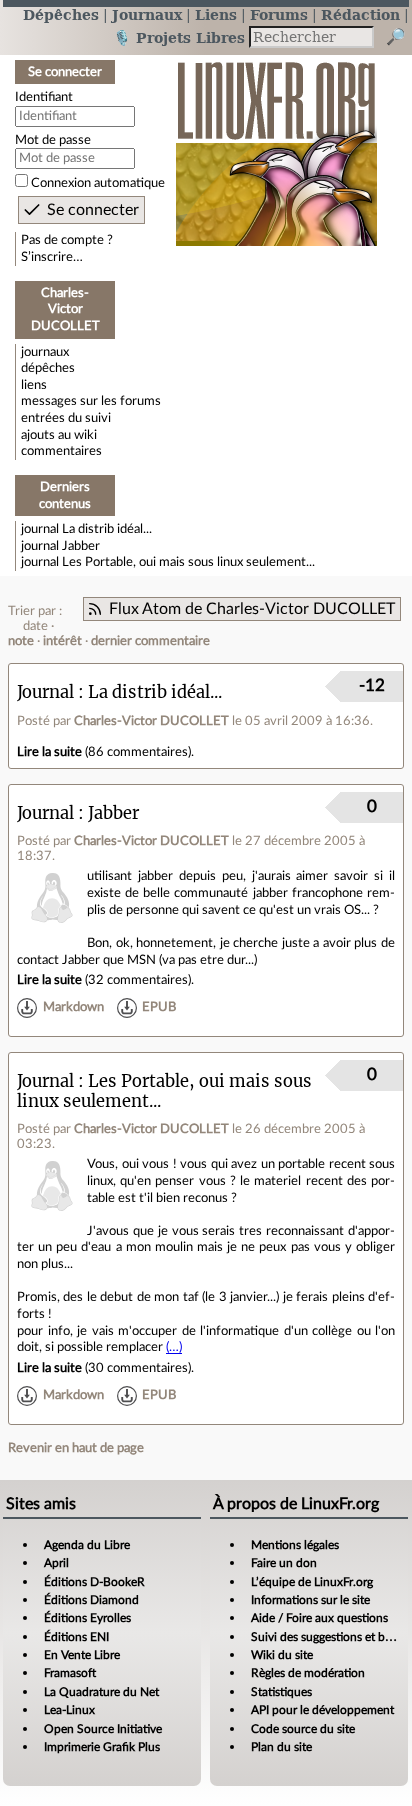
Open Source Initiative (103, 1729)
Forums (279, 14)
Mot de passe (53, 140)
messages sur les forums (91, 401)
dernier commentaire (150, 641)
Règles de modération (308, 1673)
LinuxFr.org (276, 143)
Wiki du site (282, 1655)
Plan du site (281, 1747)
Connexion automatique (98, 183)
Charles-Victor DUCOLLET (151, 721)
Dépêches (61, 14)
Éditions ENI (76, 1637)
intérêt (62, 641)
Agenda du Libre (87, 1545)
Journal (45, 692)
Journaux (147, 14)
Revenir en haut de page (76, 1448)
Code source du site (303, 1729)
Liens (216, 14)
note (21, 641)
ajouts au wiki (59, 435)
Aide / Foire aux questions (319, 1618)
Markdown (73, 1008)
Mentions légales (295, 1545)
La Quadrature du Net (101, 1692)
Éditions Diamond (91, 1600)
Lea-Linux (69, 1710)
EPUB (159, 1008)
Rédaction (360, 14)
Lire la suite (49, 752)
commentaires (61, 451)
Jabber (81, 546)
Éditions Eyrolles (87, 1618)
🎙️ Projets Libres (179, 37)
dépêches (48, 368)
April (56, 1563)
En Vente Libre (82, 1655)
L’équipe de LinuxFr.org (312, 1582)
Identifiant (44, 97)
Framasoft (70, 1673)
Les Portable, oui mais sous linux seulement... (188, 562)
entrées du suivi (66, 418)
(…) (174, 1347)
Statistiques (281, 1692)
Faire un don (284, 1563)
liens (34, 385)
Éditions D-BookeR (94, 1582)
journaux (45, 352)
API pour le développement (322, 1710)
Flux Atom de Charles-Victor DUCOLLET (252, 609)
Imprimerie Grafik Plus (102, 1747)
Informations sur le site (310, 1600)
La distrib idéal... (107, 529)
